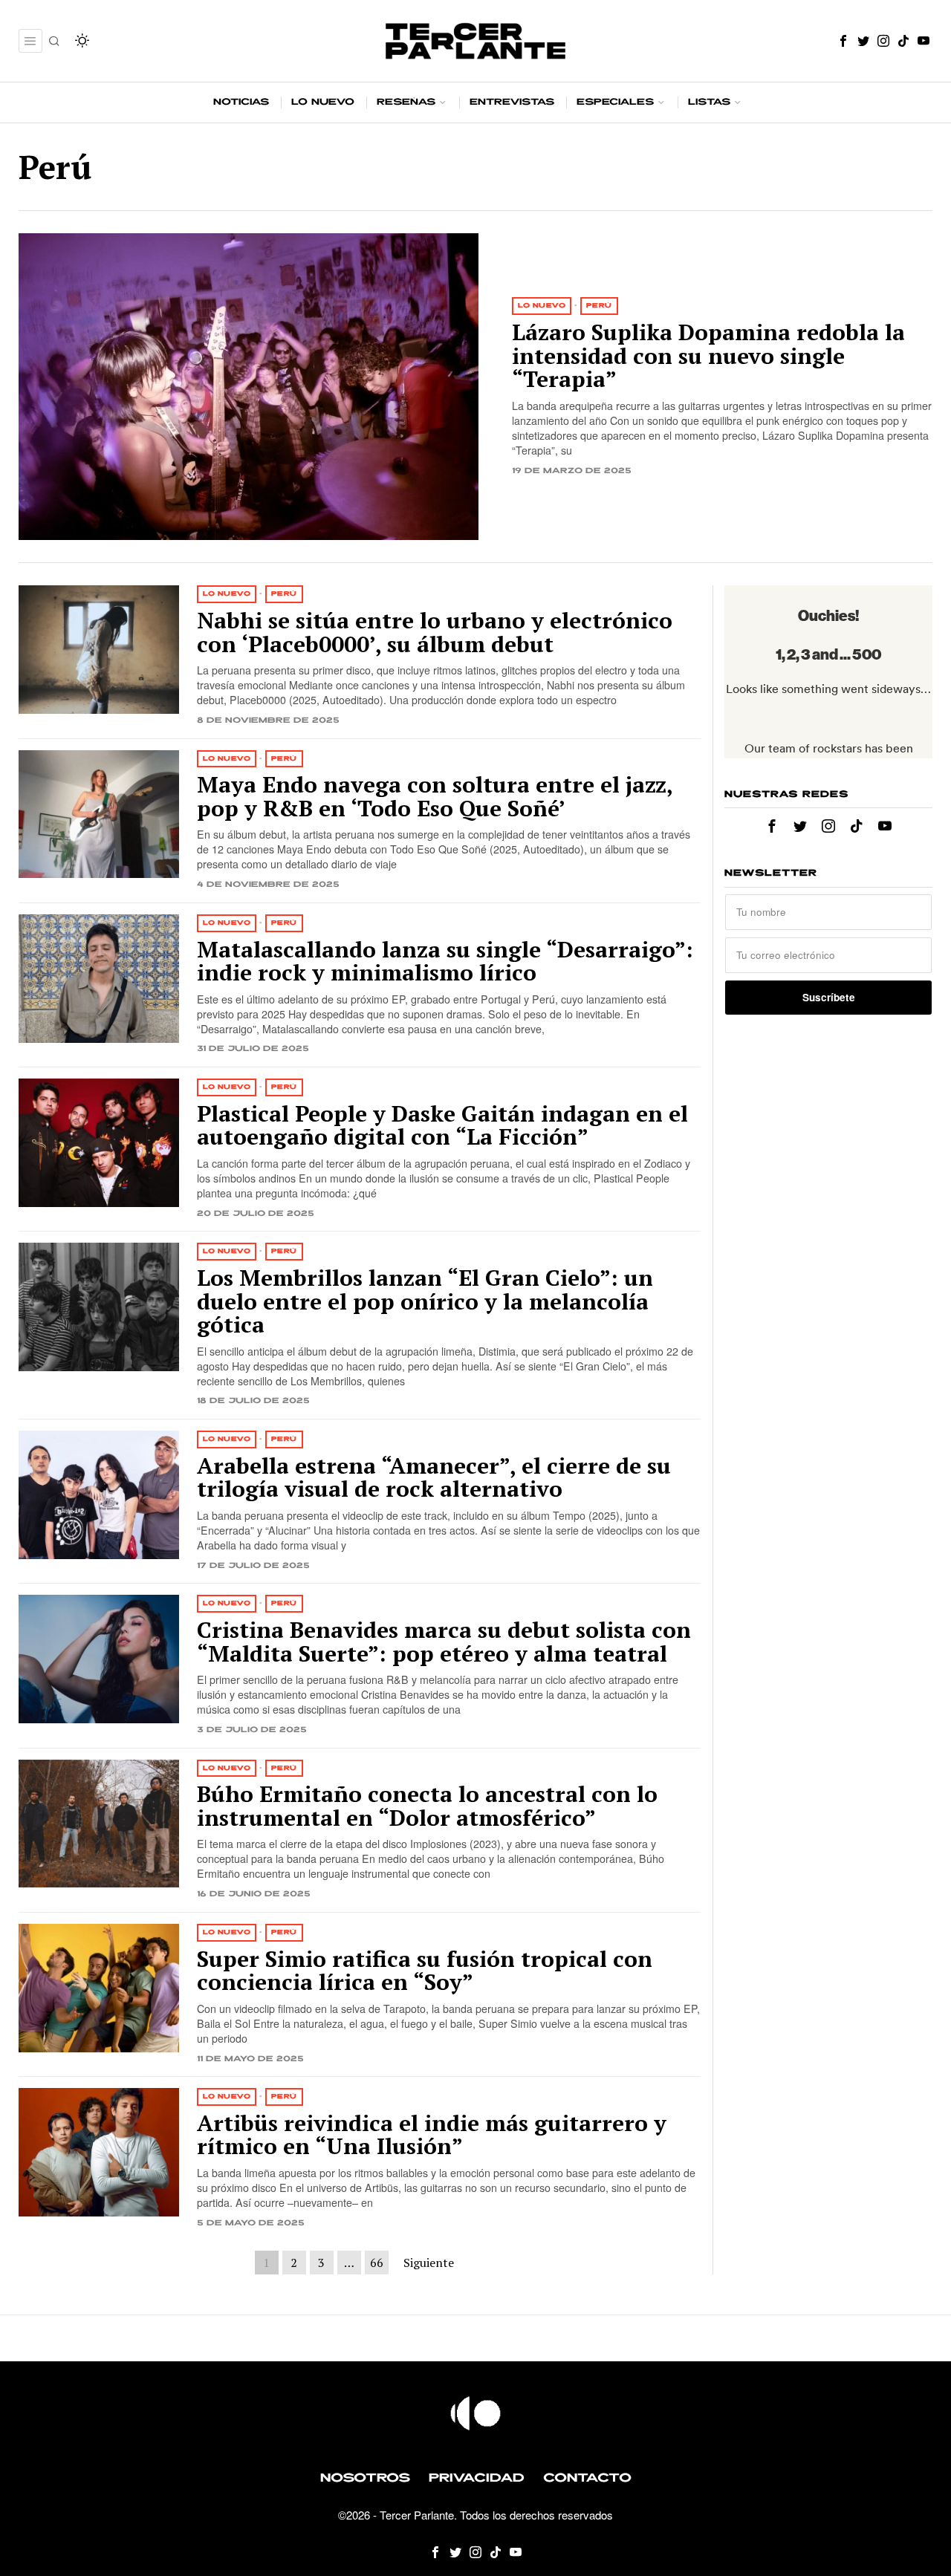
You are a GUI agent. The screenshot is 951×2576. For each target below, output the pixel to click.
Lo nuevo (542, 306)
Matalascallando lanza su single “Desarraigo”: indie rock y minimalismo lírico (445, 962)
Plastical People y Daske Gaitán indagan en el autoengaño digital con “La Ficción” (442, 1126)
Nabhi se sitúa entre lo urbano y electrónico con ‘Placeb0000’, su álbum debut (435, 632)
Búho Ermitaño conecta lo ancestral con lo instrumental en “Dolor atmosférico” (427, 1806)
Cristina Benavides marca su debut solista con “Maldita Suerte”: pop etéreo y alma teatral (444, 1642)
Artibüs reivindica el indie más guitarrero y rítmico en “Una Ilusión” (432, 2135)
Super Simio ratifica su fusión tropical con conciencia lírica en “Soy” (425, 1971)
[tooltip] (843, 41)
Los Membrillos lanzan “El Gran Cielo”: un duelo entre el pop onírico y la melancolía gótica (425, 1302)
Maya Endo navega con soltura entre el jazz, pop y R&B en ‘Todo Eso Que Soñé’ (435, 797)
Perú (599, 306)
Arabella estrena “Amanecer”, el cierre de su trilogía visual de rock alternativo (434, 1478)
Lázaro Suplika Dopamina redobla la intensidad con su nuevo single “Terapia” (708, 356)
